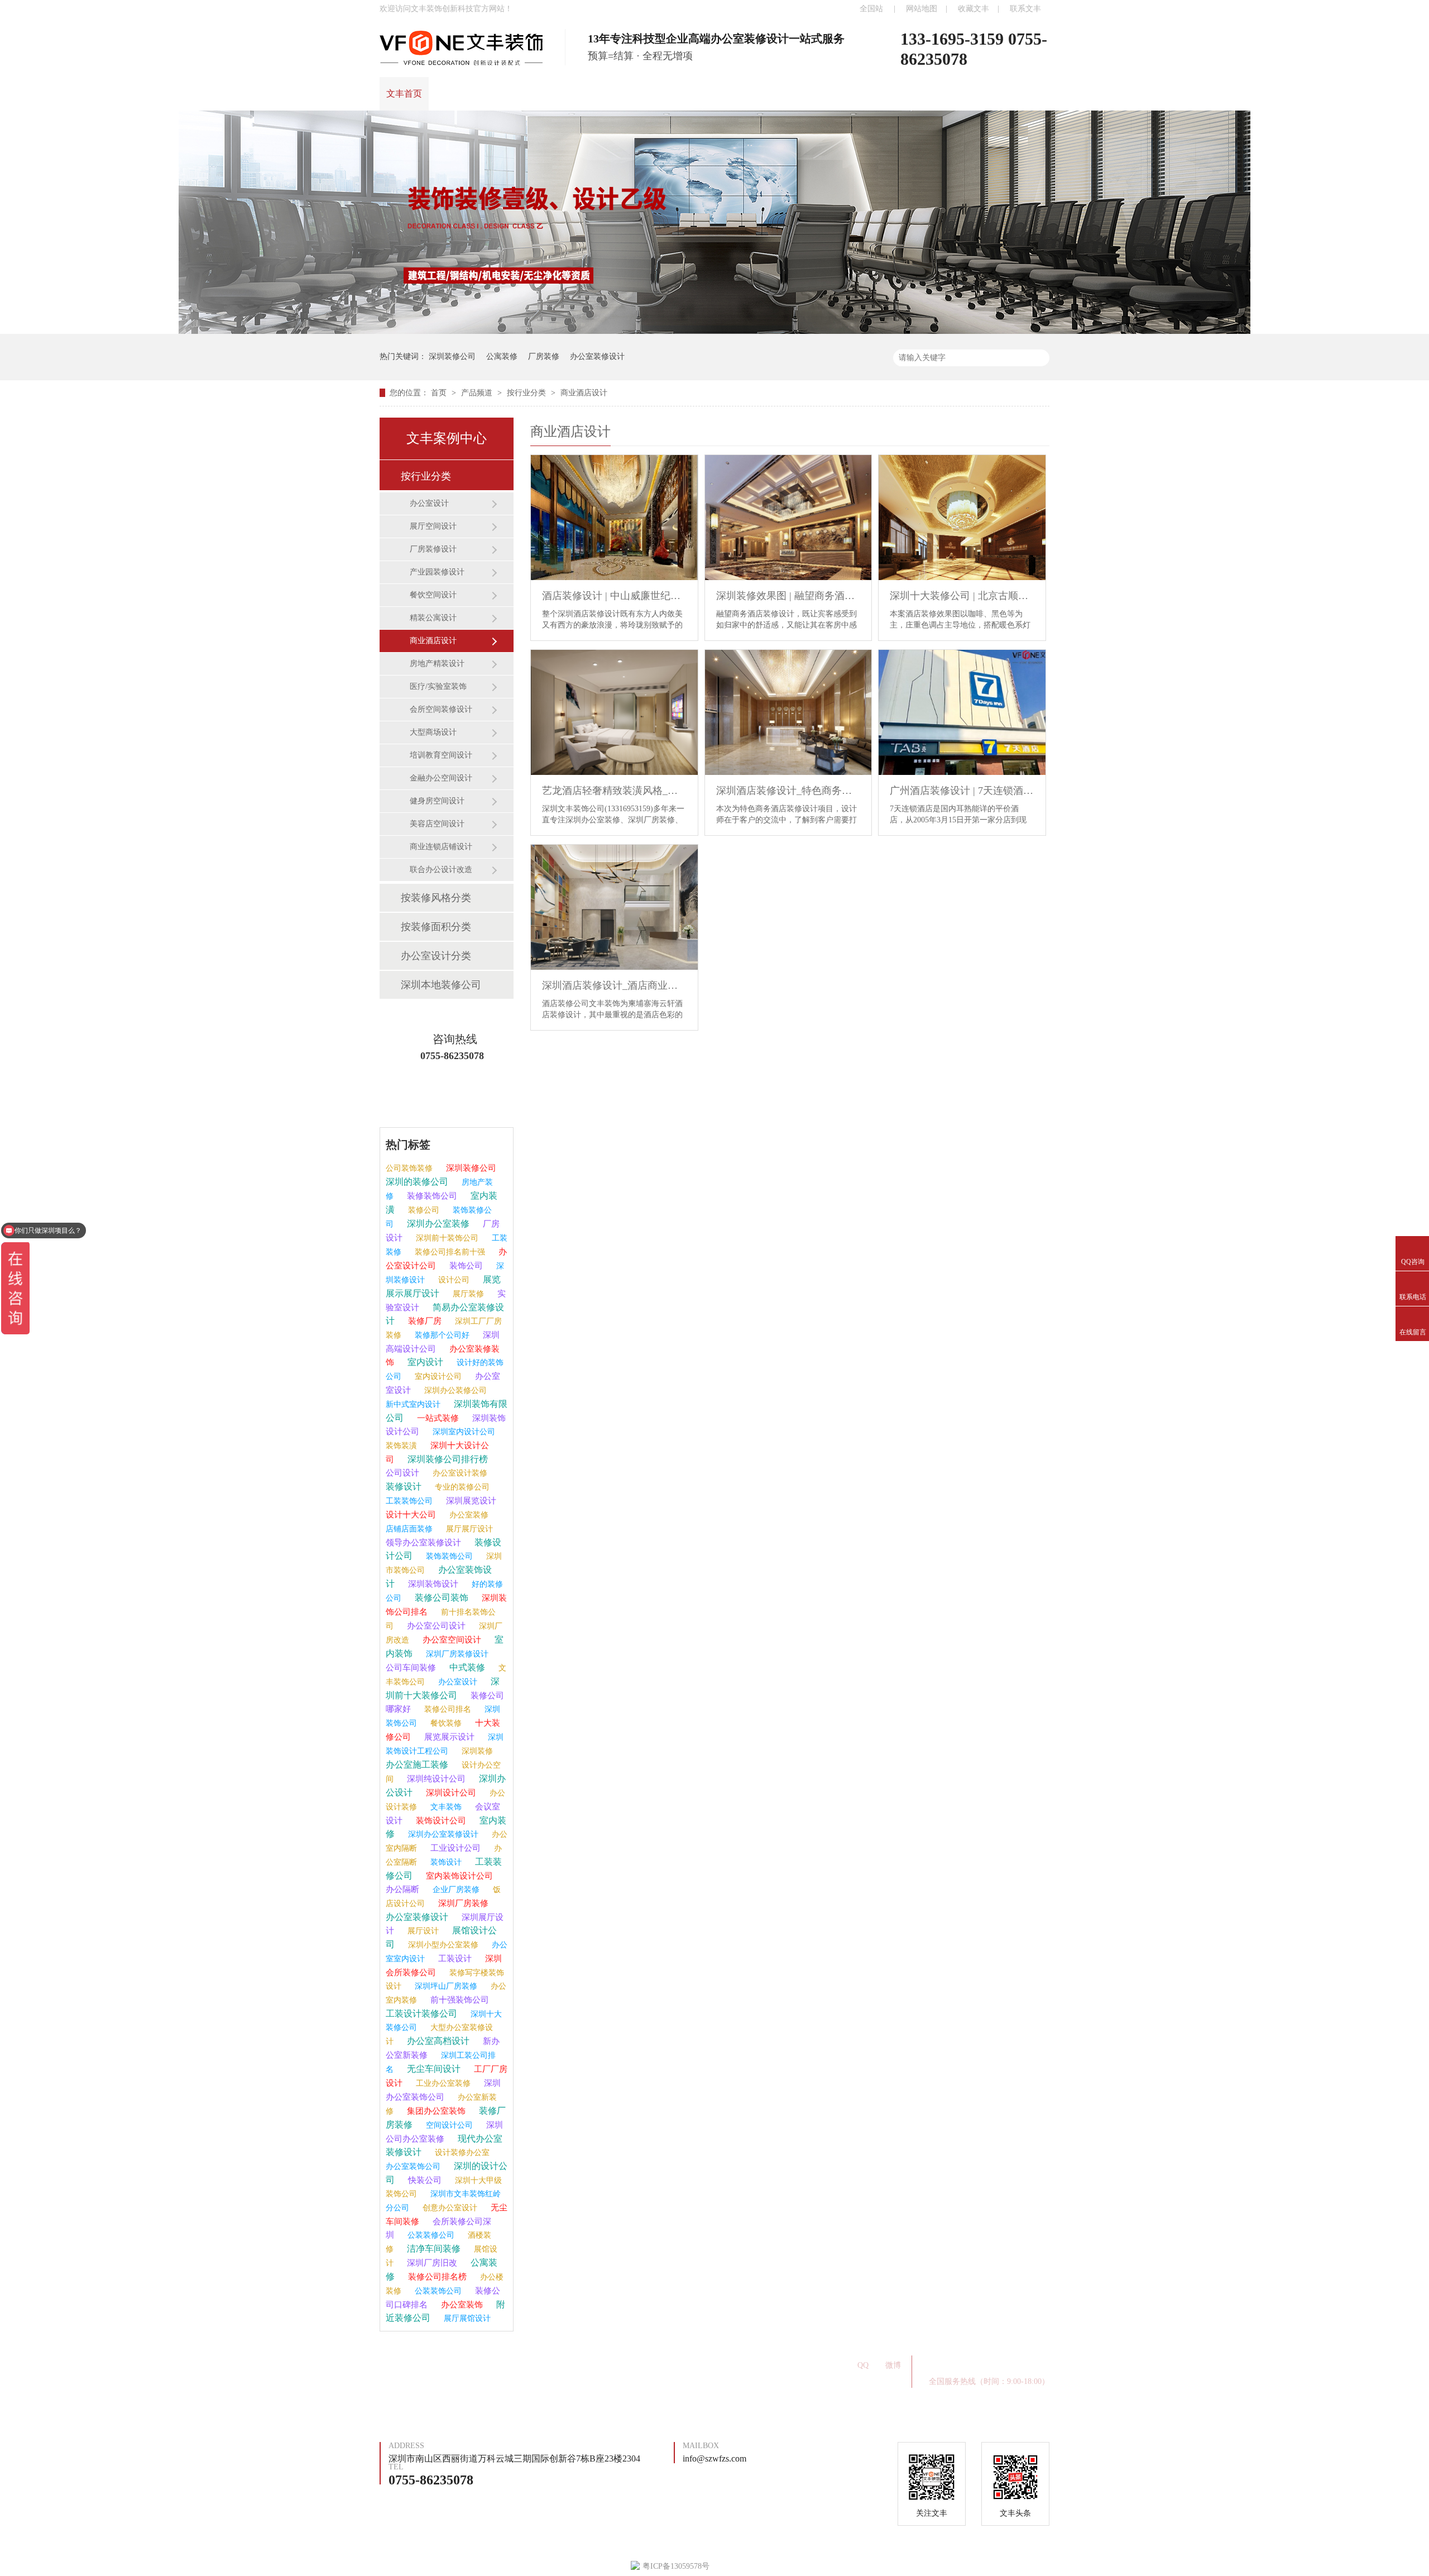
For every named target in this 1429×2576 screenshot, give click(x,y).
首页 (440, 393)
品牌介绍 (501, 94)
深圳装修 (476, 1751)
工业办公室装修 (442, 2083)
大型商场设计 (433, 732)
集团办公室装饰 (435, 2111)
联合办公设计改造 (441, 870)
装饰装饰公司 (448, 1556)
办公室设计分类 (436, 956)
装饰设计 (445, 1862)
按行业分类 (528, 393)
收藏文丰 (974, 9)
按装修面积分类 (436, 927)
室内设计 (424, 1362)
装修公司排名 (447, 1709)
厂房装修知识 (652, 2361)
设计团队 (550, 94)
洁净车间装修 (433, 2249)
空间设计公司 (448, 2125)
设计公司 (453, 1280)
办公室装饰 (461, 2305)
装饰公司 (465, 1266)
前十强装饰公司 (459, 2000)
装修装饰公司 (431, 1196)
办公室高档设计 (437, 2041)
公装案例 (598, 2370)
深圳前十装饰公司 (446, 1238)
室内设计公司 (437, 1376)
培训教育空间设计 (441, 755)
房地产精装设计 (437, 664)
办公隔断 (402, 1889)
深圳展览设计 (470, 1501)
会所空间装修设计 (441, 709)
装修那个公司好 (441, 1335)
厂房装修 (544, 356)
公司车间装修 (411, 1668)
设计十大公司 (411, 1515)
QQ (863, 2365)
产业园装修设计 (437, 572)
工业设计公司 (454, 1848)
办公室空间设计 (451, 1640)
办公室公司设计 (435, 1626)
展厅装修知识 (728, 2361)
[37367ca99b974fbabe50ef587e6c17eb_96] (714, 331)
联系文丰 (1025, 9)
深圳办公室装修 (437, 1224)
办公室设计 (429, 503)
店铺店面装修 (409, 1529)
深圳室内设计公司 (463, 1432)
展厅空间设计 (433, 526)
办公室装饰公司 (413, 2166)
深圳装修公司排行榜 (447, 1459)
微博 (893, 2365)
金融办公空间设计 (441, 778)
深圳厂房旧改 (431, 2263)
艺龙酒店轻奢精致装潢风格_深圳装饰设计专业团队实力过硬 (614, 791)
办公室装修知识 (496, 2361)
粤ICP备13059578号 (666, 2383)
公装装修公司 (430, 2235)
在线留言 (744, 94)
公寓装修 (502, 356)
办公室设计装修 (459, 1473)
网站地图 (922, 9)
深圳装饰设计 (432, 1584)
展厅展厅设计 (468, 1529)
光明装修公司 (576, 2361)
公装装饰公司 (437, 2291)
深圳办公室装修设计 (442, 1834)
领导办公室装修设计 (423, 1543)
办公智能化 (536, 2370)
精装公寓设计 (433, 618)
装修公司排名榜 (436, 2277)
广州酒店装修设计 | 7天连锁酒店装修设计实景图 (962, 791)
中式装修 (466, 1667)
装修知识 (647, 94)
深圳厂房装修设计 (456, 1654)
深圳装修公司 (452, 356)
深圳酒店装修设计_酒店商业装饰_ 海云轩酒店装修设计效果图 (614, 985)
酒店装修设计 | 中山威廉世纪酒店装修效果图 (614, 596)
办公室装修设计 (597, 356)
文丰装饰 (445, 1807)
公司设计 (402, 1473)
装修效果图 (469, 2370)
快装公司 (424, 2180)
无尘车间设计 (433, 2069)
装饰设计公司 (440, 1821)
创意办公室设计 (449, 2208)
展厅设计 (422, 1931)
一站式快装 (402, 2370)
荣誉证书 (696, 94)
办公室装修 (468, 1515)
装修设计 (404, 1486)
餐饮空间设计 (433, 595)
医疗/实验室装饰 (438, 686)
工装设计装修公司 (421, 2014)
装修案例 (453, 94)
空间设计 (656, 2370)
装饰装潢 (401, 1446)
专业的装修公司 (461, 1487)
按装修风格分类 (436, 898)
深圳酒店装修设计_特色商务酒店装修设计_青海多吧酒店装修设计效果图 (788, 791)
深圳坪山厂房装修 (445, 1986)
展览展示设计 (448, 1737)
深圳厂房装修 (462, 1903)
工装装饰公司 (409, 1501)
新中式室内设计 (413, 1404)
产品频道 (478, 393)
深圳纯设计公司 (435, 1779)
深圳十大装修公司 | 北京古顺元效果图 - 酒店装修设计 (962, 596)
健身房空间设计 (437, 801)
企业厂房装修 (455, 1890)
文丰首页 (404, 94)
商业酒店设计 (584, 393)
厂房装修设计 (433, 549)
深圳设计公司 (450, 1793)
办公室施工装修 (417, 1765)
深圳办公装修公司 (454, 1390)
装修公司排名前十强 (449, 1252)
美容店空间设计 (437, 824)
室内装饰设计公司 (458, 1876)
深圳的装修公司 (417, 1182)
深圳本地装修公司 (441, 985)
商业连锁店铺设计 (441, 847)
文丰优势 (598, 94)
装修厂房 (424, 1321)
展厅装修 (467, 1294)
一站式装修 (437, 1418)
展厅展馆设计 (466, 2318)
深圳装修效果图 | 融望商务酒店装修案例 (788, 596)
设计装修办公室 (461, 2153)
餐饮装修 (445, 1723)
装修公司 (423, 1210)
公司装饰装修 (409, 1168)
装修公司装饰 (440, 1598)
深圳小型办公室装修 (442, 1945)
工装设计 (454, 1959)
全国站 (871, 9)
